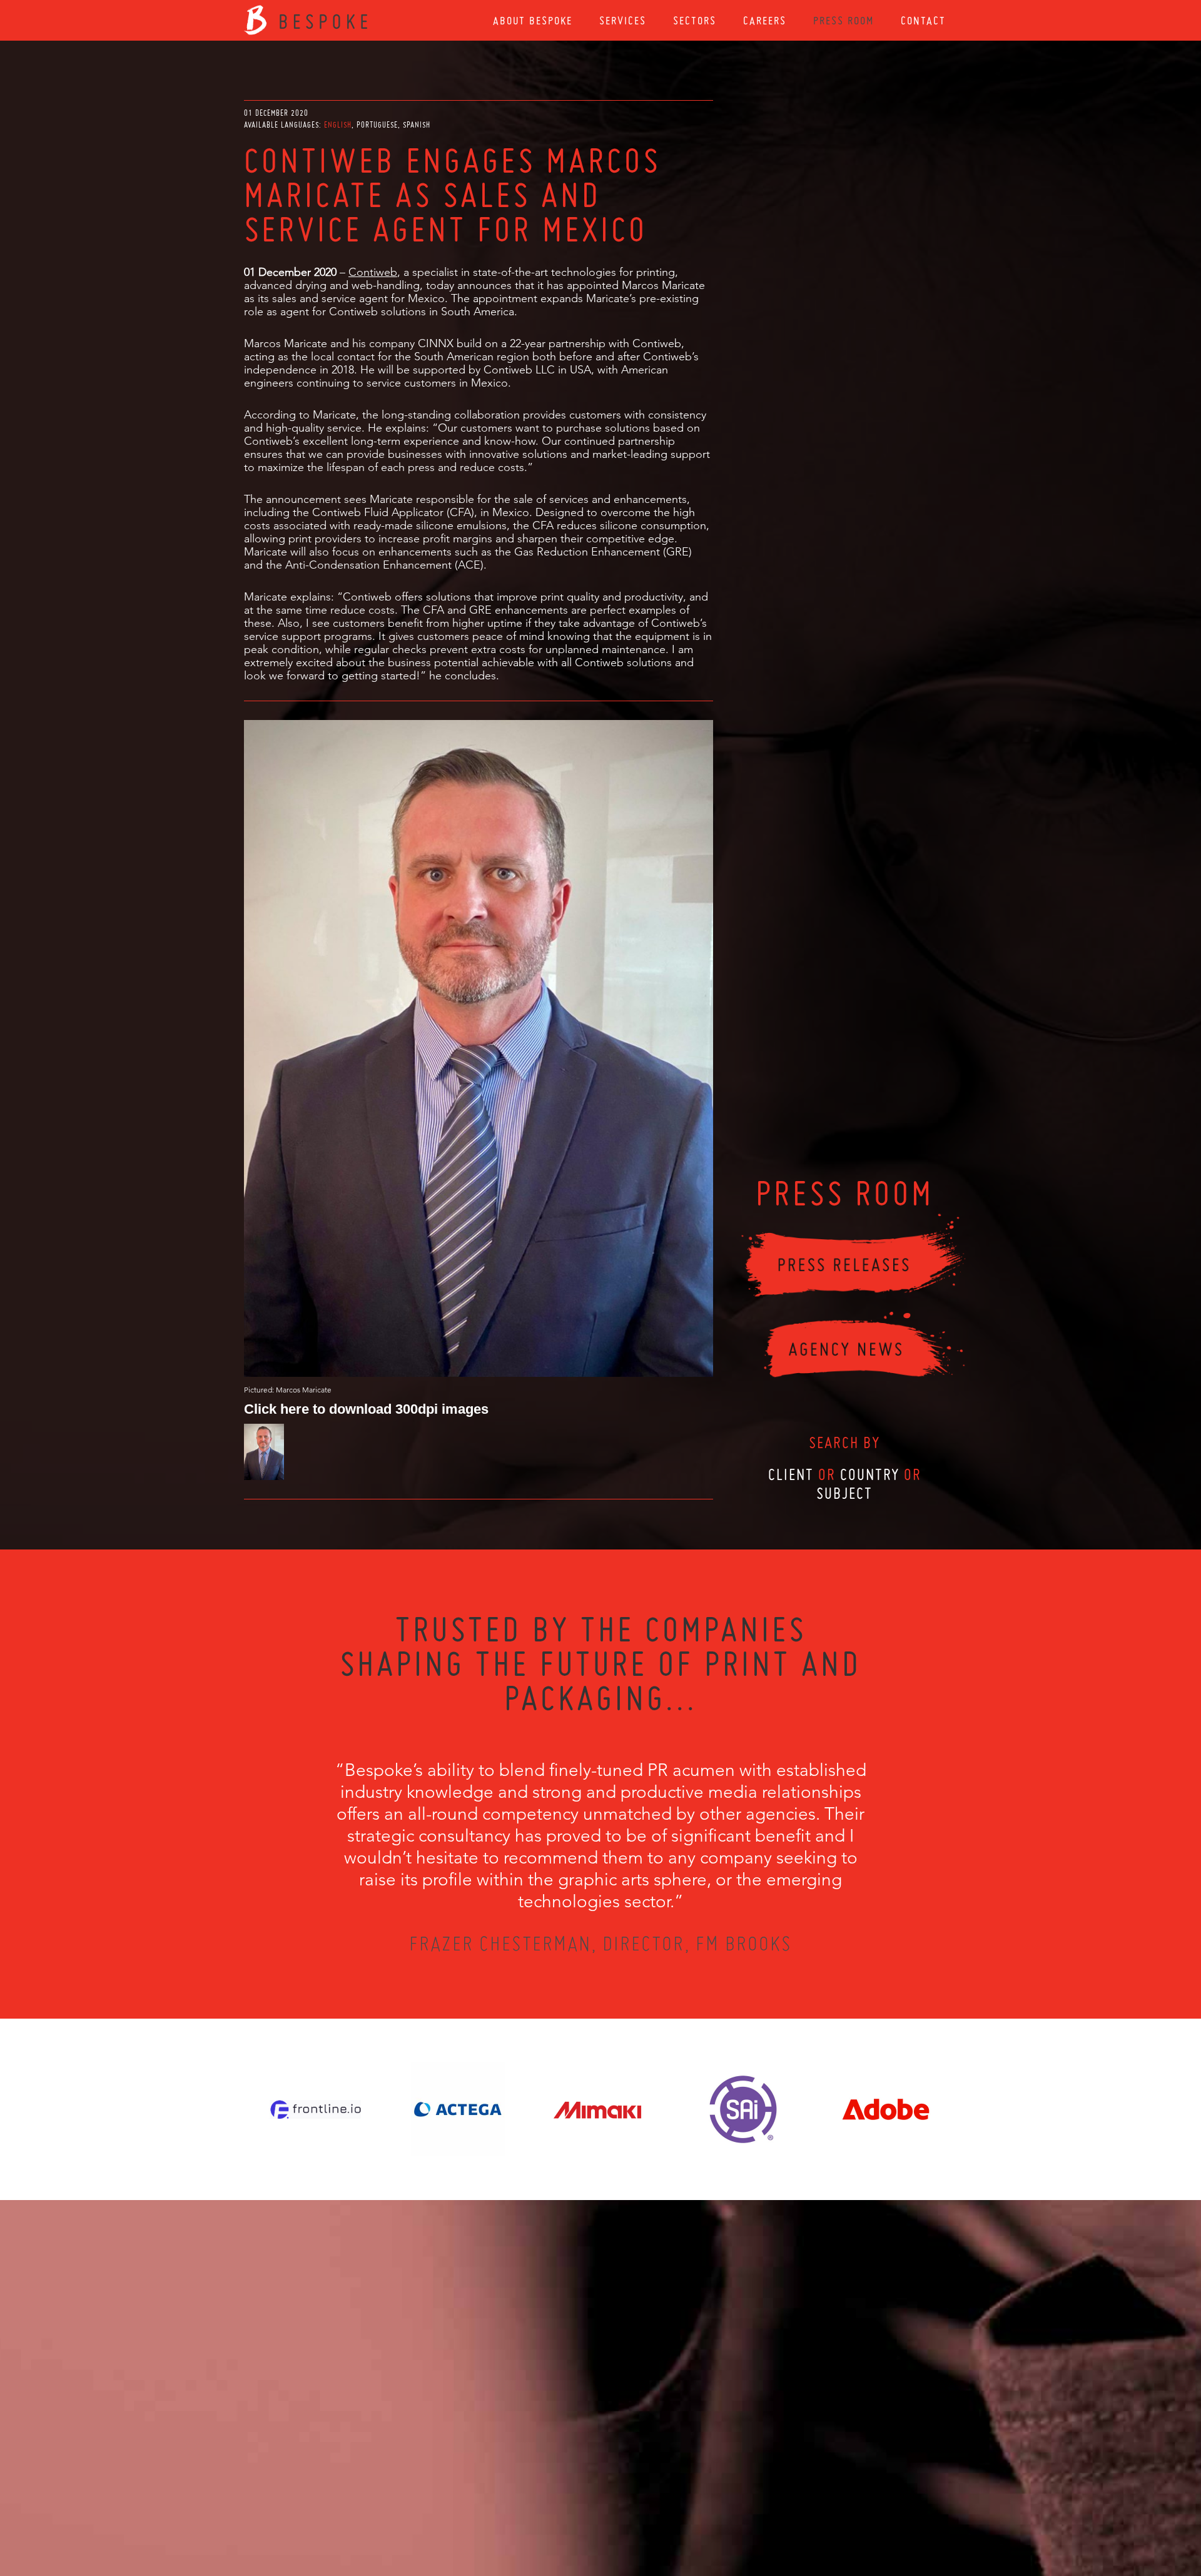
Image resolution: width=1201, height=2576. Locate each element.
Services (623, 20)
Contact (923, 20)
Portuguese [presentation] (377, 125)
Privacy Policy (567, 2508)
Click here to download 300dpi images (366, 1408)
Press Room (844, 20)
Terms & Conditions (624, 2508)
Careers (765, 20)
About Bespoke (533, 20)
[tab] (339, 125)
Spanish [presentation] (417, 125)
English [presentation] (338, 125)
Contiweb (373, 272)
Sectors (695, 20)
